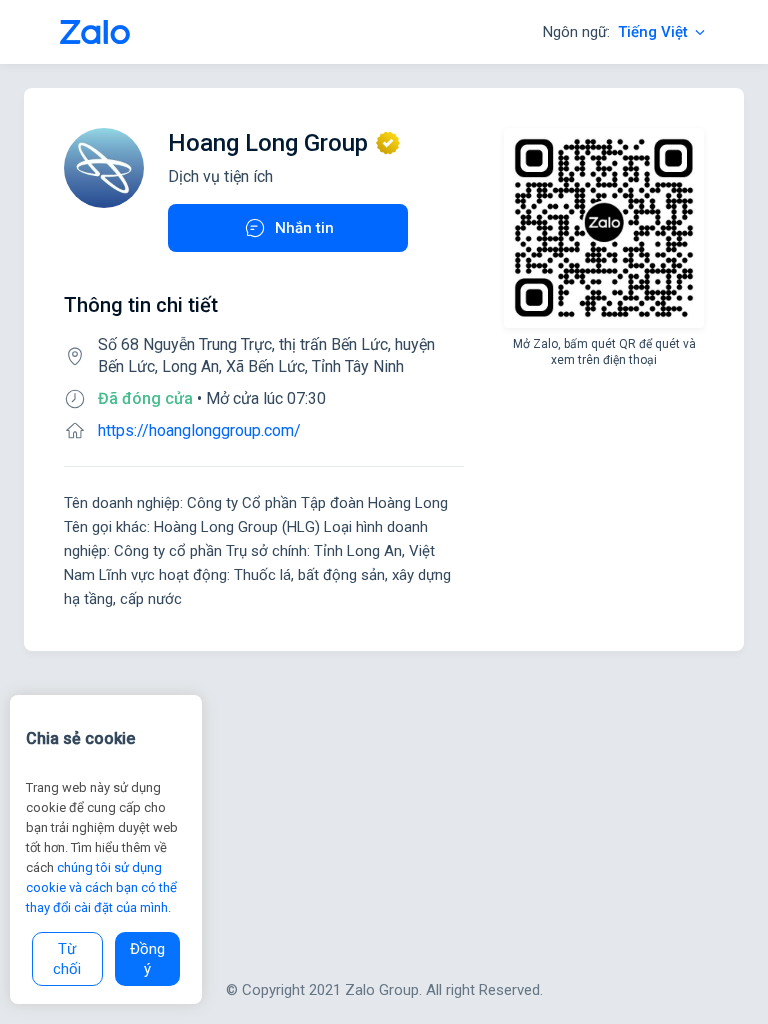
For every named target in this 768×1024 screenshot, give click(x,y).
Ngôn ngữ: (615, 32)
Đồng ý (147, 959)
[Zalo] (95, 32)
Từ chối (67, 959)
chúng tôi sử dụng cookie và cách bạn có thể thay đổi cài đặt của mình (101, 887)
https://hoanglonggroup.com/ (199, 430)
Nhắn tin (304, 228)
